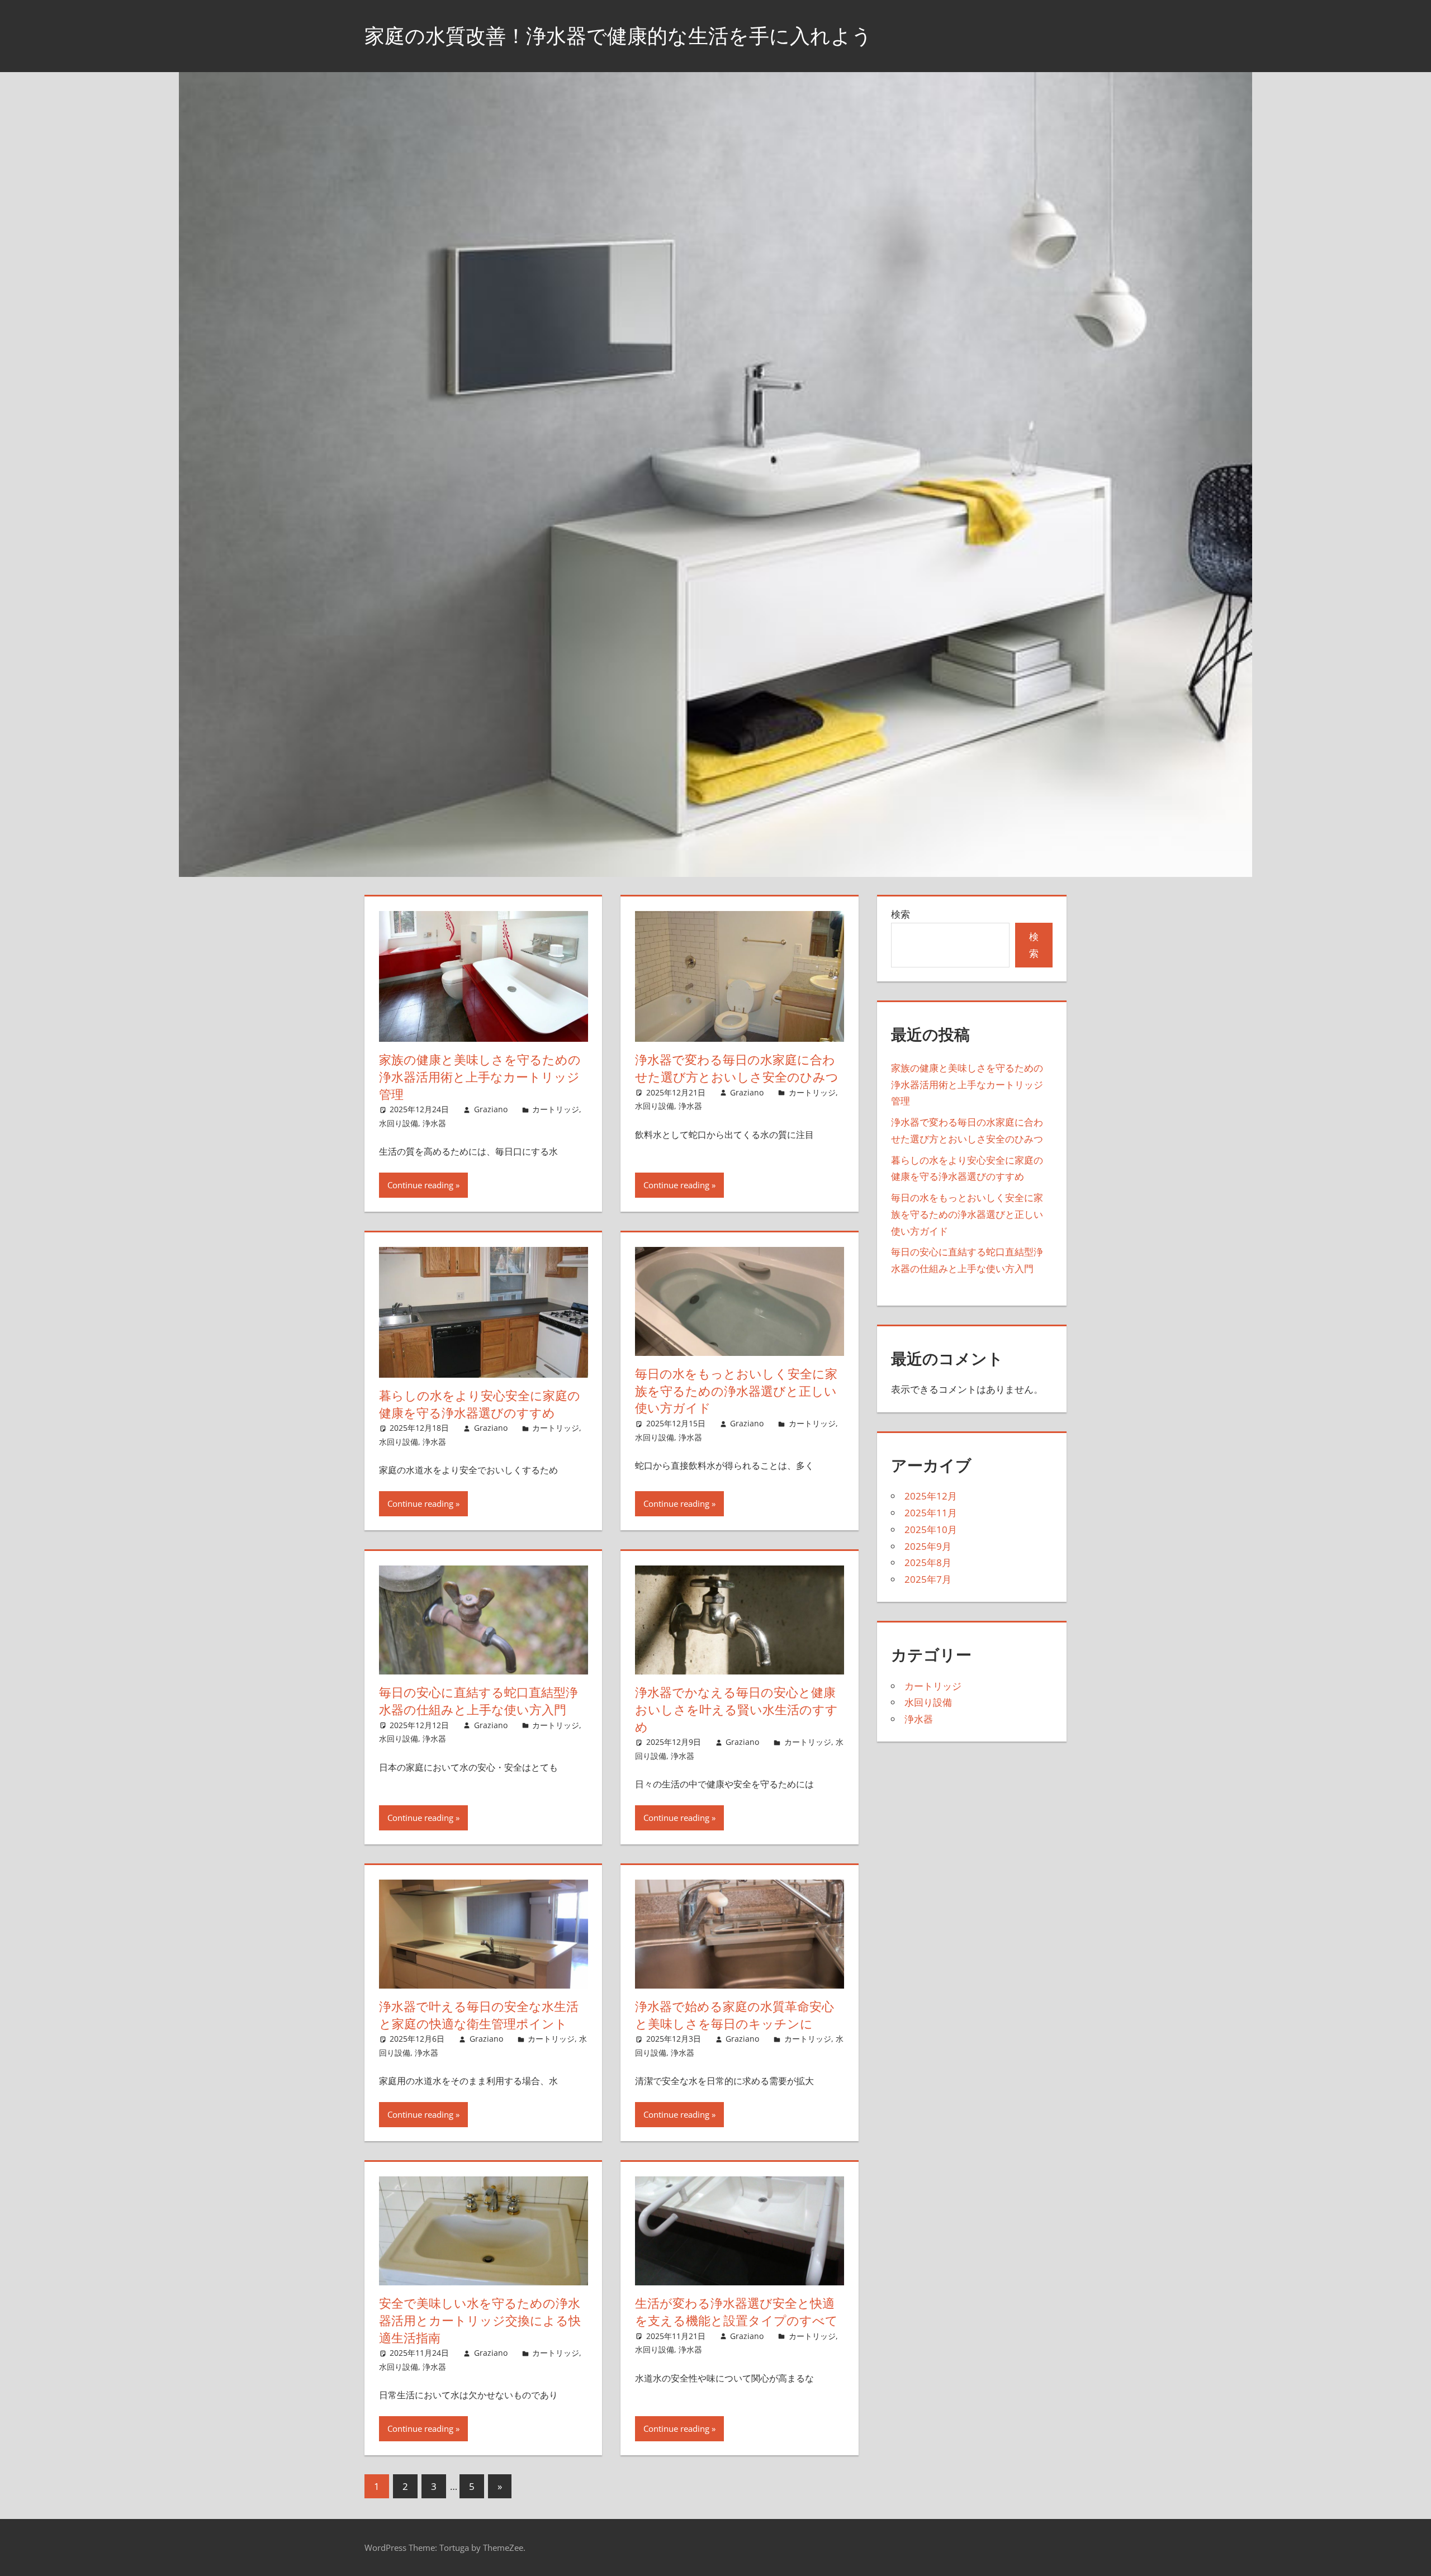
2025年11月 (931, 1513)
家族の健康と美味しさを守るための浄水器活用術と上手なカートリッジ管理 (480, 1077)
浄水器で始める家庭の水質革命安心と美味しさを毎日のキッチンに (735, 2015)
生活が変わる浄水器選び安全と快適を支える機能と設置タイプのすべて (736, 2312)
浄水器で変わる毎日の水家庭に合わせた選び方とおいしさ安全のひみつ (737, 1068)
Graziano (491, 1109)
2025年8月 (928, 1562)
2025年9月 (928, 1546)
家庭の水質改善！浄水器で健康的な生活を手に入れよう (618, 35)
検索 (901, 914)
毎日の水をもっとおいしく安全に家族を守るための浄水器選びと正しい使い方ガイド (736, 1391)
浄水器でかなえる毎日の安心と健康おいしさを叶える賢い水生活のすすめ (736, 1710)
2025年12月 (931, 1496)
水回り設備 (399, 1123)
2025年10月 (931, 1529)
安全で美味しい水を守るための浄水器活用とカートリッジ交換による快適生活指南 (480, 2321)
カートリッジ (556, 1109)
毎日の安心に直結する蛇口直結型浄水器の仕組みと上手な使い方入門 (478, 1701)
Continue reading (420, 1185)
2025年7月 (928, 1579)
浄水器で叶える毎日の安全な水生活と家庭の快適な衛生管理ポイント (479, 2015)
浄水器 (434, 1123)
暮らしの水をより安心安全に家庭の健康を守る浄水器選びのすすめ (480, 1404)
